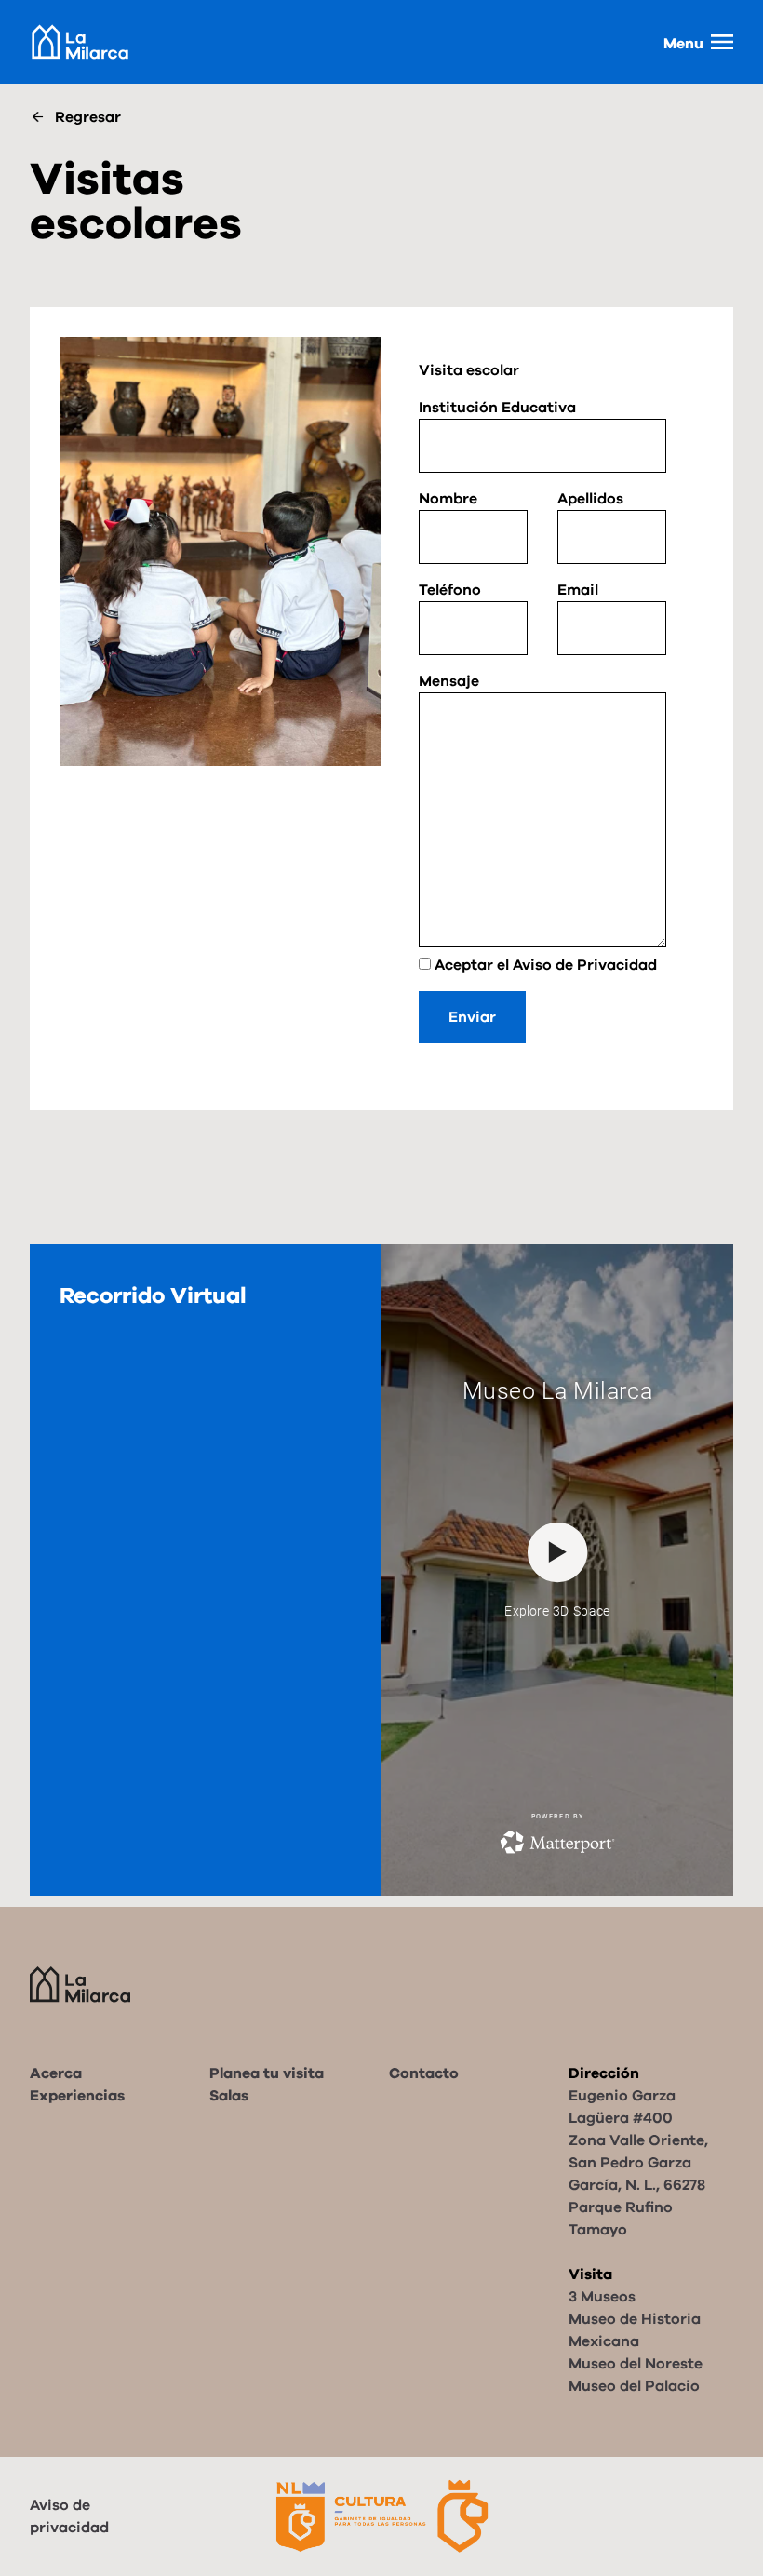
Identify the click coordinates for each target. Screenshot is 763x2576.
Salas (229, 2096)
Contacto (424, 2073)
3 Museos (602, 2297)
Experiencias (77, 2096)
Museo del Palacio (634, 2386)
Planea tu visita (267, 2073)
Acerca (56, 2073)
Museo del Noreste (636, 2364)
